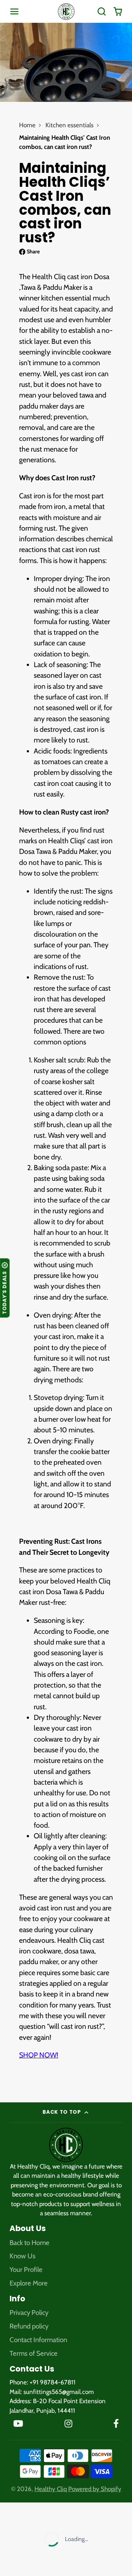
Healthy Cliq (51, 2489)
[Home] (66, 12)
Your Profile (26, 2269)
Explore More (29, 2283)
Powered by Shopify (95, 2489)
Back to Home (30, 2243)
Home (27, 125)
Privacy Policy (29, 2313)
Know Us (23, 2256)
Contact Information (38, 2340)
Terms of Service (34, 2353)
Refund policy (29, 2326)
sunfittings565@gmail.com (59, 2392)
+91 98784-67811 (53, 2382)
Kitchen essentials (69, 125)
